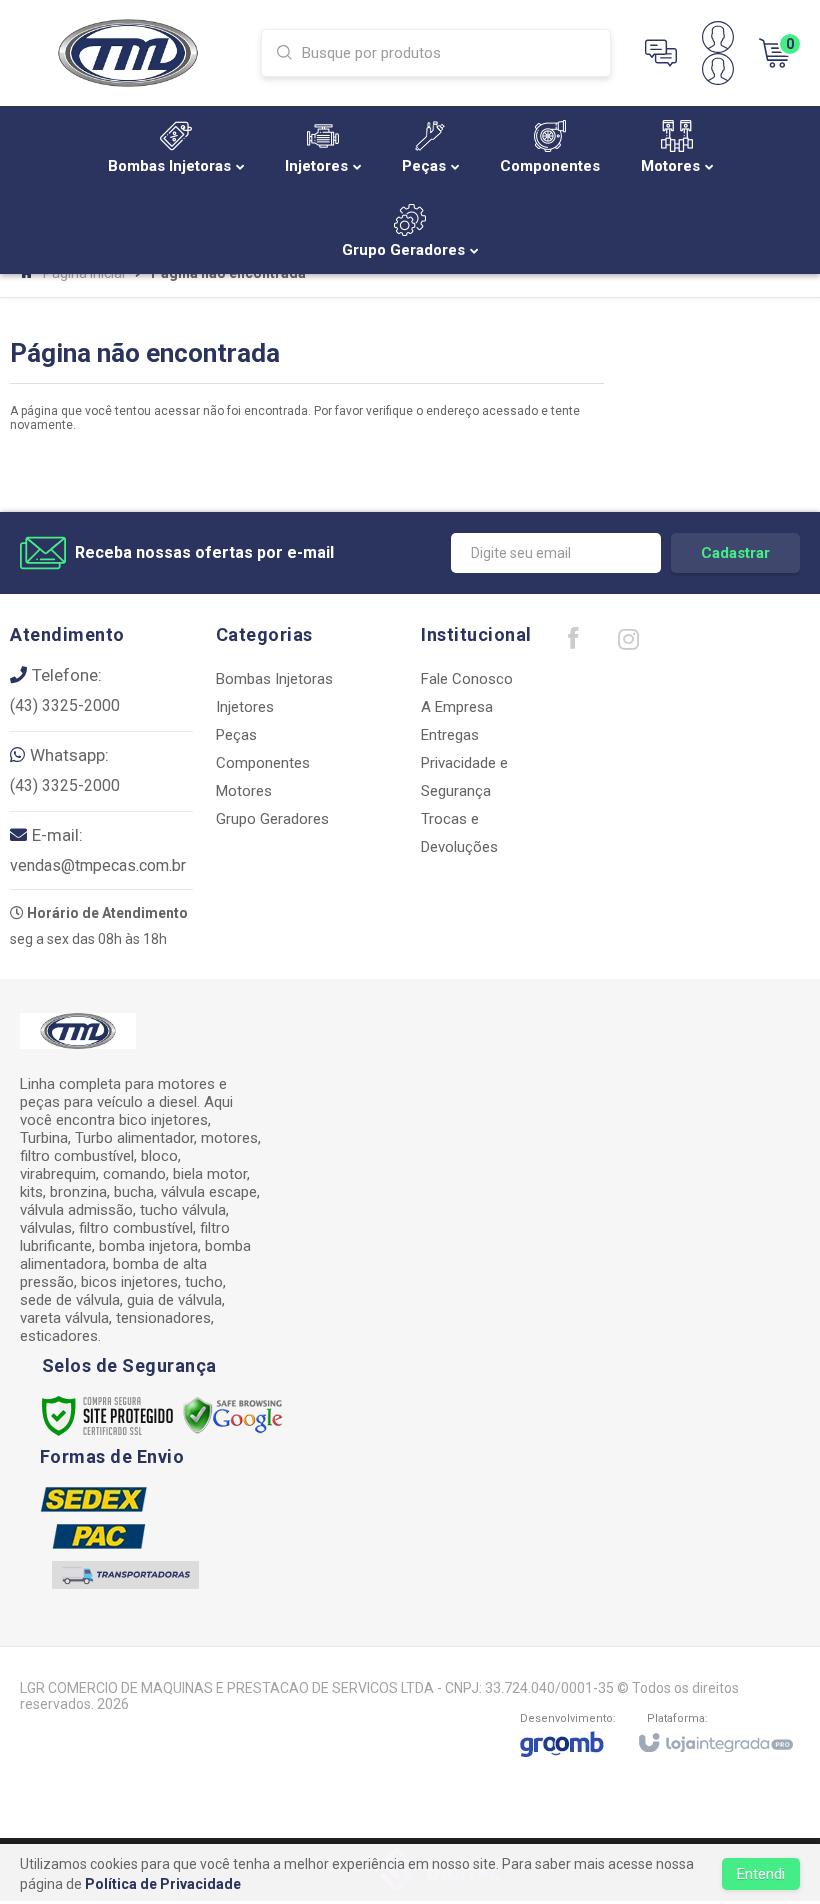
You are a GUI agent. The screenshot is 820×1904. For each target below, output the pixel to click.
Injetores (245, 707)
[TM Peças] (128, 52)
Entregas (450, 735)
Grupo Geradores (272, 819)
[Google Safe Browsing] (233, 1415)
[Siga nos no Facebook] (573, 643)
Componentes (263, 763)
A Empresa (457, 707)
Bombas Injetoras (274, 679)
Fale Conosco (467, 679)
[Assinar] (735, 553)
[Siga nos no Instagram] (628, 644)
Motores (244, 791)
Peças (236, 735)
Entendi (761, 1874)
